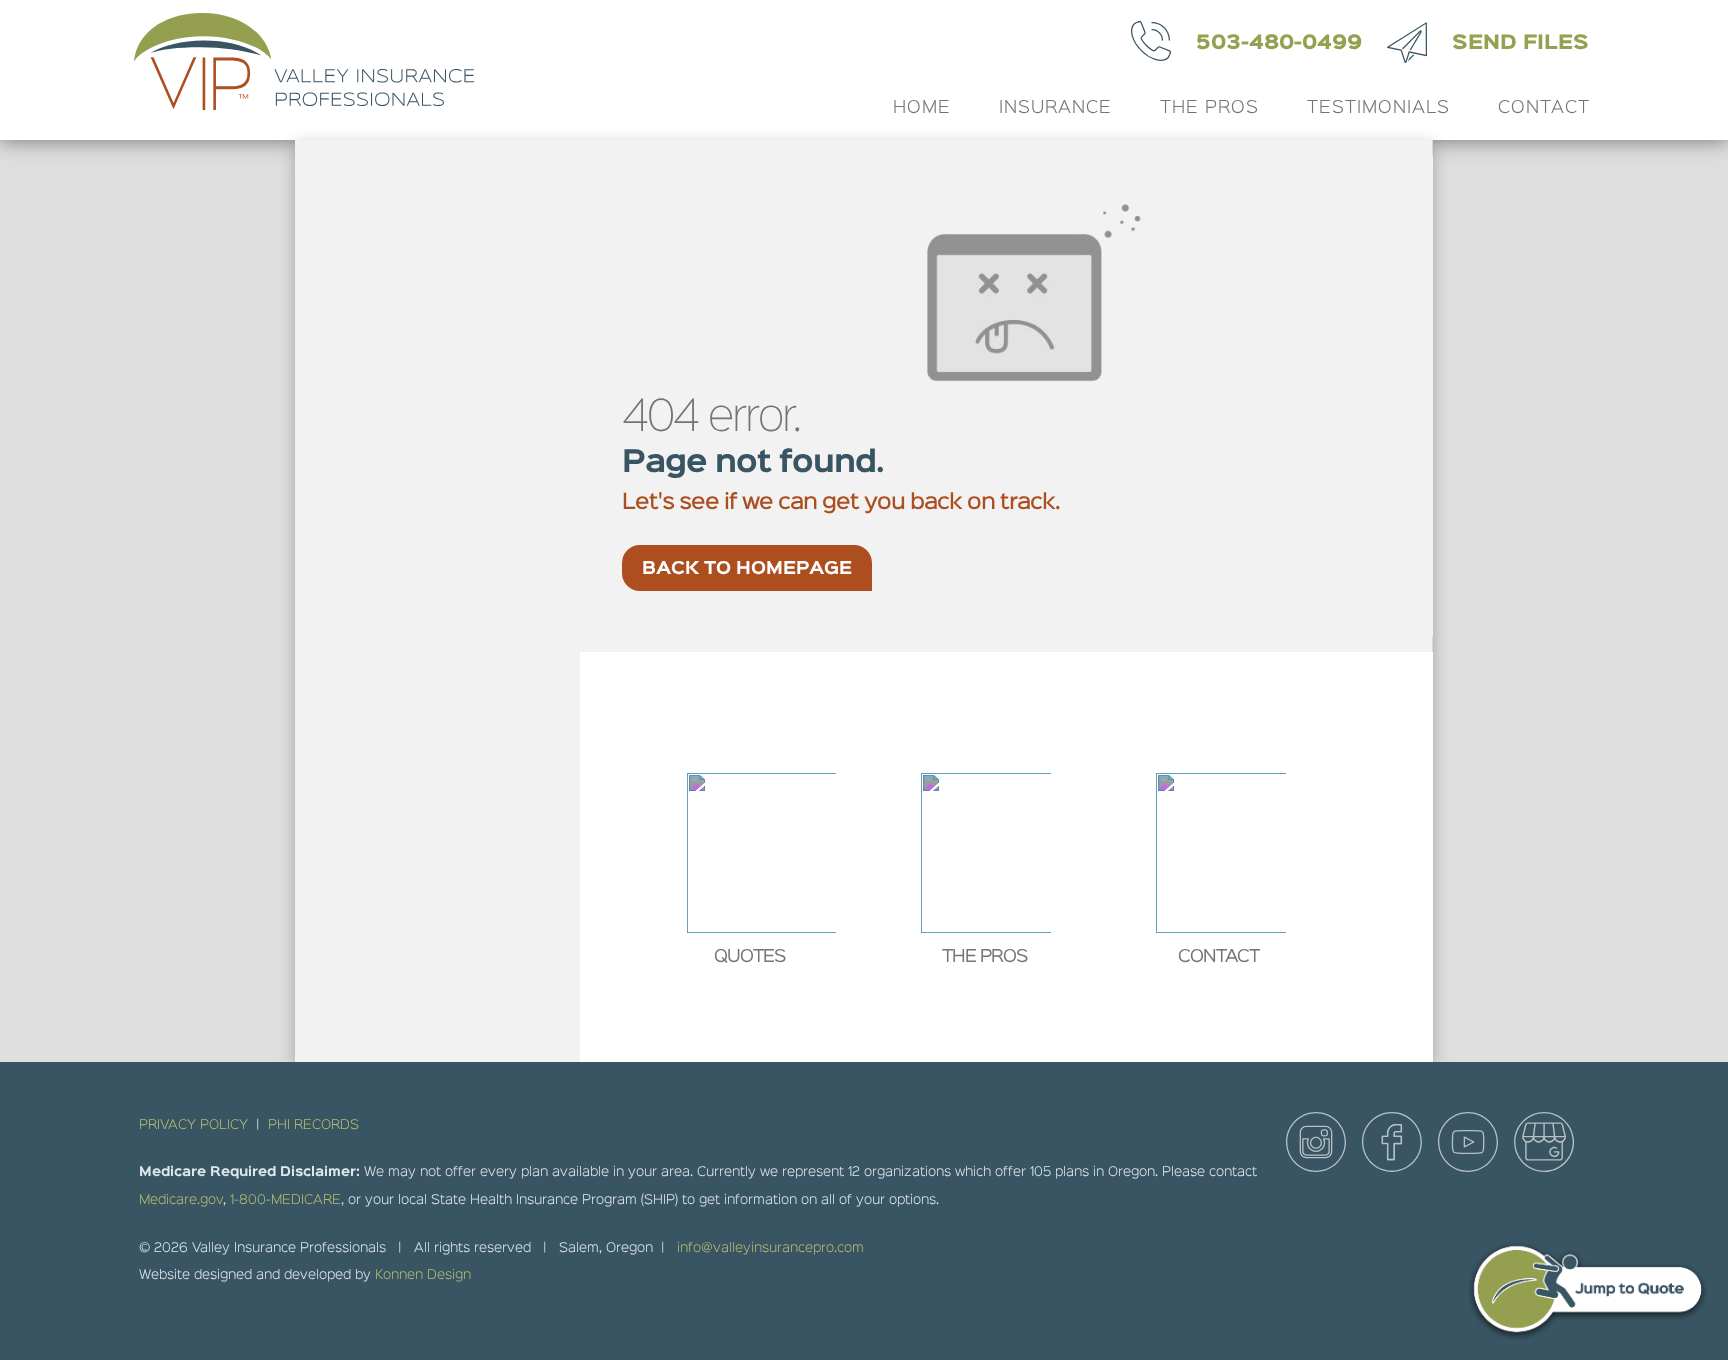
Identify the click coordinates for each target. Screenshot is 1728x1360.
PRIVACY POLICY (193, 1125)
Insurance (1055, 108)
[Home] (297, 70)
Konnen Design (423, 1275)
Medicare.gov (181, 1200)
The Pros (1209, 108)
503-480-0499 (1279, 43)
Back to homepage (747, 569)
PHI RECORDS (313, 1125)
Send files (1520, 43)
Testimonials (1378, 108)
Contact (1544, 108)
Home (922, 108)
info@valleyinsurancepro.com (770, 1248)
